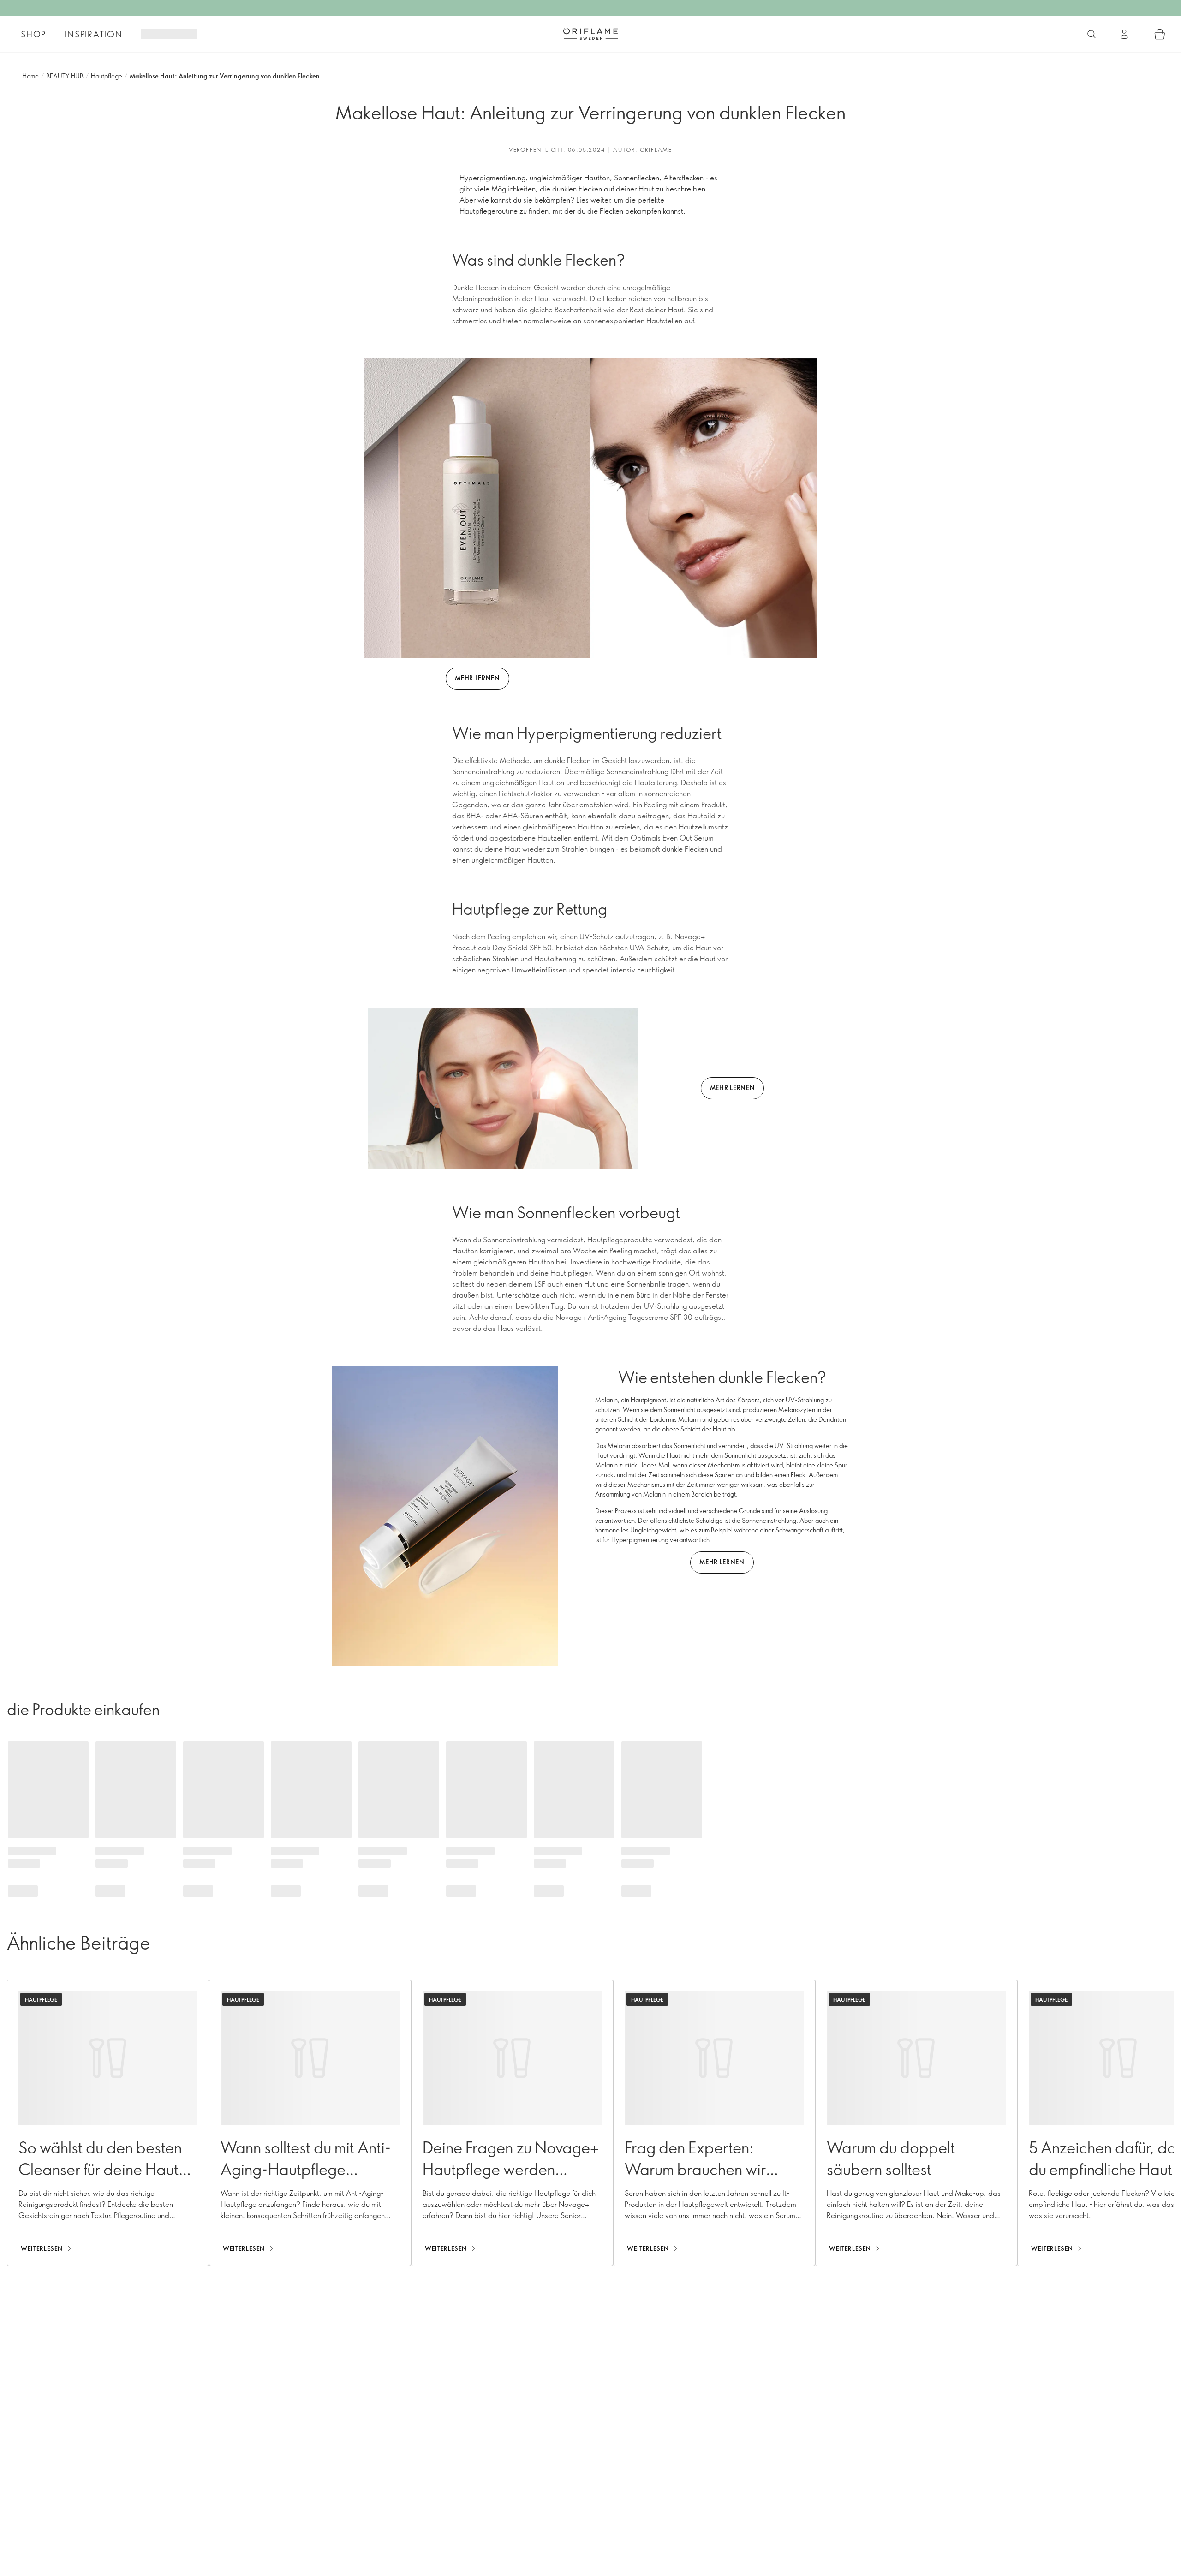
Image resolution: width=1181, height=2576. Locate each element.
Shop (33, 34)
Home (30, 76)
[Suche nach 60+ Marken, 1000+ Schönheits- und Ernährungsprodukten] (1092, 34)
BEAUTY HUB (65, 76)
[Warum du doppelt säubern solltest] (916, 2123)
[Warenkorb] (1160, 34)
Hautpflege (107, 76)
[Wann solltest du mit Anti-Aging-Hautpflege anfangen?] (310, 2123)
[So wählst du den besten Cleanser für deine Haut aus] (108, 2123)
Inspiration (94, 34)
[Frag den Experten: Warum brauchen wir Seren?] (714, 2123)
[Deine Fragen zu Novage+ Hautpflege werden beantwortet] (512, 2123)
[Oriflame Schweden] (590, 34)
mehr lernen (477, 678)
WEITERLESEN (42, 2248)
